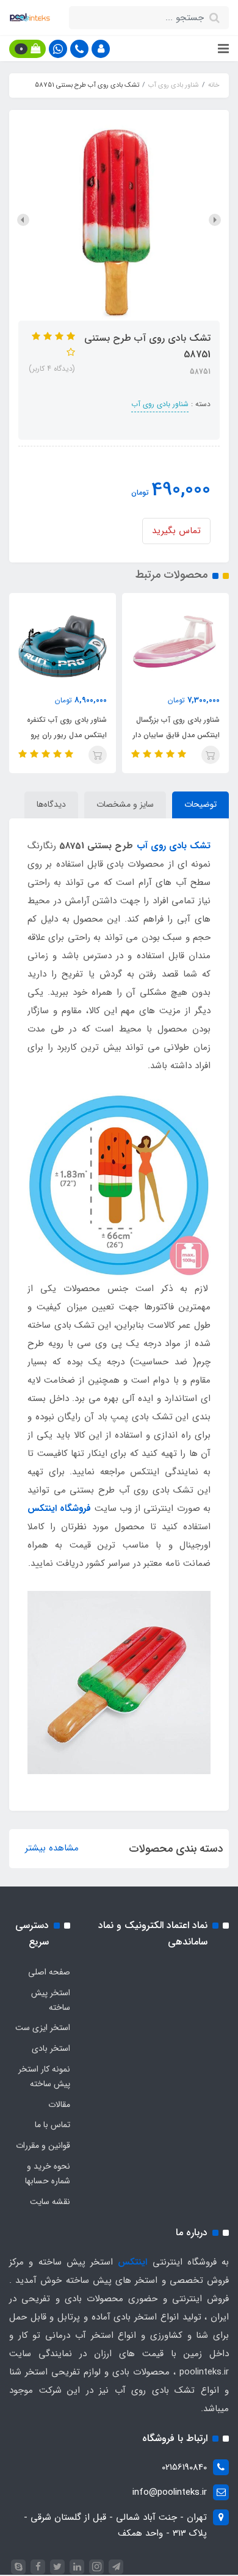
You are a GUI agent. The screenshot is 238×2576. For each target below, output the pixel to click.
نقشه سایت (50, 2202)
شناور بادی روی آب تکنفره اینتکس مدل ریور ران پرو (67, 727)
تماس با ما (52, 2125)
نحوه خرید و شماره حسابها (48, 2174)
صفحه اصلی (49, 1972)
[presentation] (215, 220)
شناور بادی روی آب (160, 404)
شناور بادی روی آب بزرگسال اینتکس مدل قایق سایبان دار (176, 727)
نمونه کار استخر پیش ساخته (44, 2076)
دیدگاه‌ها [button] (51, 804)
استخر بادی (51, 2048)
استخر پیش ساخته (51, 2000)
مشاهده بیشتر (52, 1848)
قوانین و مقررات (43, 2145)
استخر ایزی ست (43, 2028)
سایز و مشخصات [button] (125, 804)
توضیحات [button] (200, 804)
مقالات (59, 2105)
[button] (101, 49)
